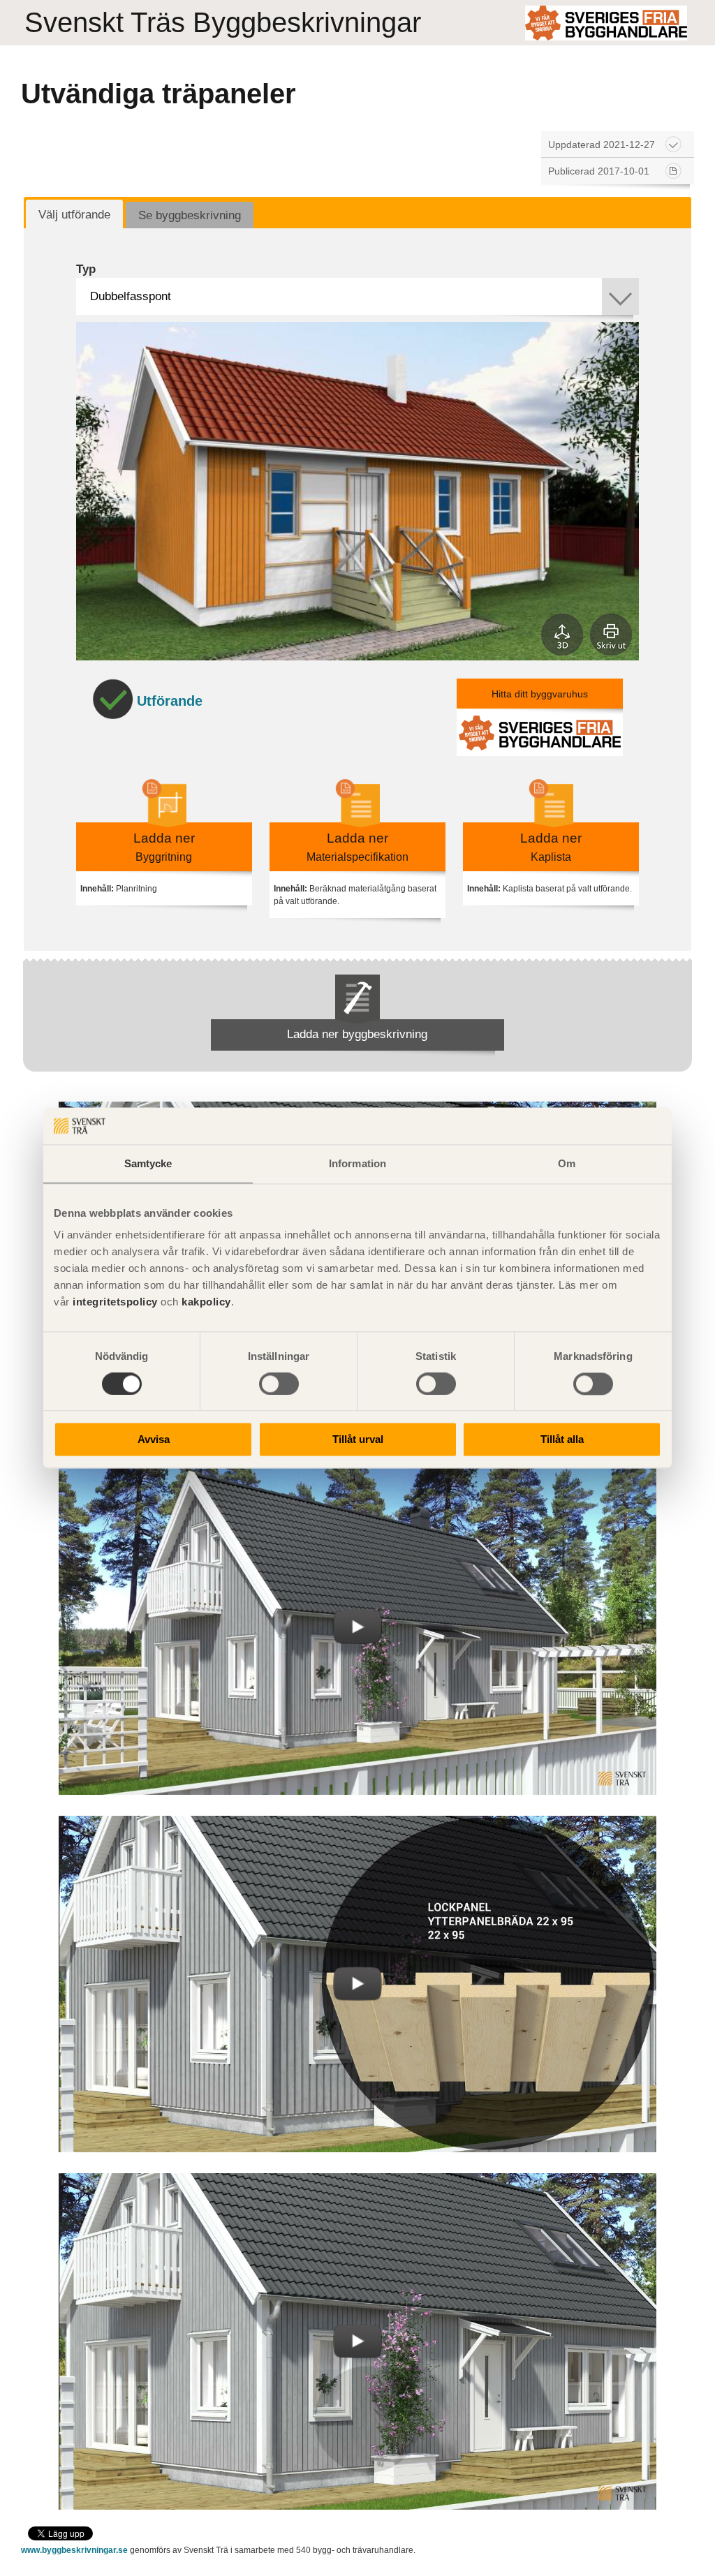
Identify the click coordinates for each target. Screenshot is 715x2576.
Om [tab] (567, 1163)
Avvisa (154, 1440)
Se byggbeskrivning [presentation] (190, 215)
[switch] (279, 1384)
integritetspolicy (115, 1302)
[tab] (74, 214)
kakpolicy (206, 1302)
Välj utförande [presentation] (74, 215)
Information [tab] (357, 1163)
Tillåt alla (562, 1440)
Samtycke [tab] (148, 1163)
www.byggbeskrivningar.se (74, 2550)
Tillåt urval (358, 1440)
